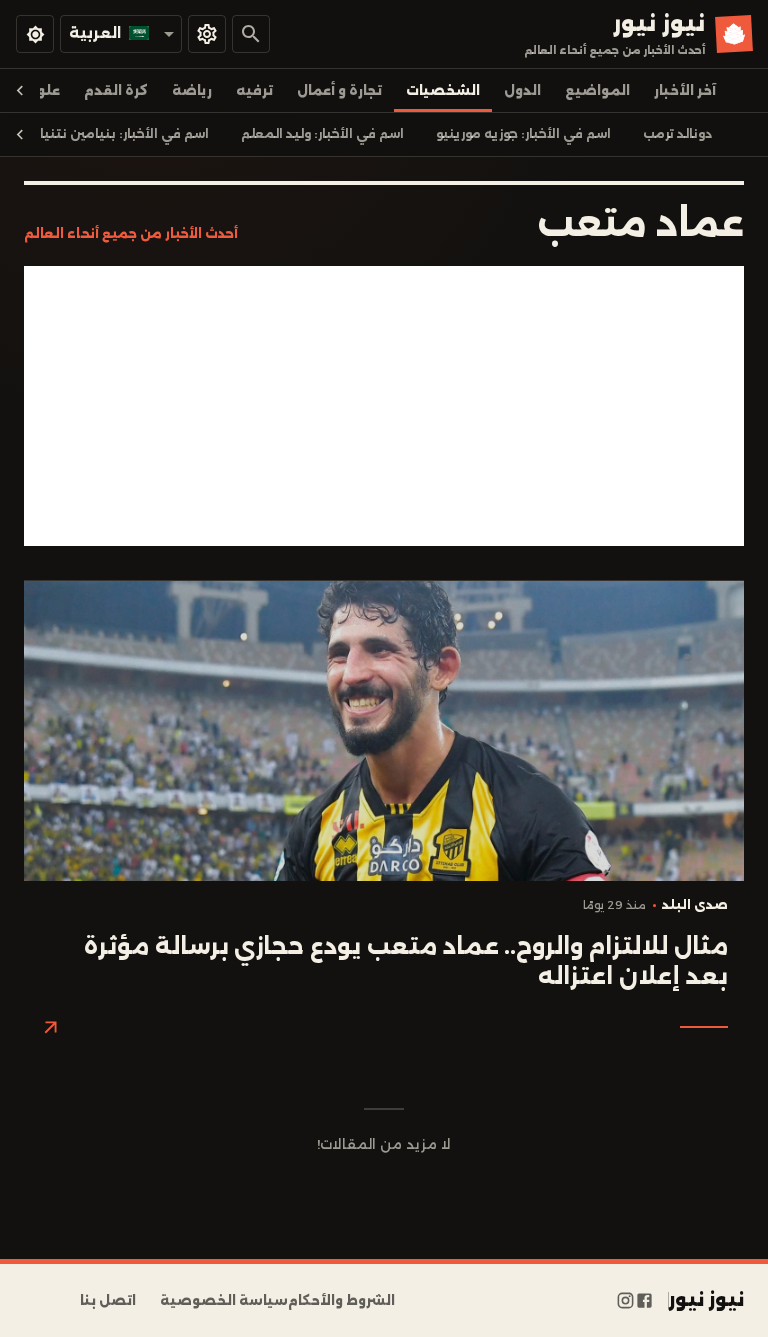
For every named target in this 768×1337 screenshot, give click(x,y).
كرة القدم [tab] (116, 90)
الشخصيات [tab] (443, 90)
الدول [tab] (522, 90)
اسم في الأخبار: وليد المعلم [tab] (322, 134)
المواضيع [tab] (597, 90)
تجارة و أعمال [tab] (339, 90)
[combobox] (121, 33)
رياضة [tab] (192, 90)
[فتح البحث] (251, 34)
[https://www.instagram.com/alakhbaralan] (625, 1301)
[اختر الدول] (207, 34)
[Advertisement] (384, 406)
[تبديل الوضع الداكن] (35, 34)
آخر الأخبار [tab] (685, 90)
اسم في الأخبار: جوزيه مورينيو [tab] (523, 134)
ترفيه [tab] (254, 90)
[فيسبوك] (644, 1301)
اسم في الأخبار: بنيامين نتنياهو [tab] (116, 134)
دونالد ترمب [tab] (677, 134)
